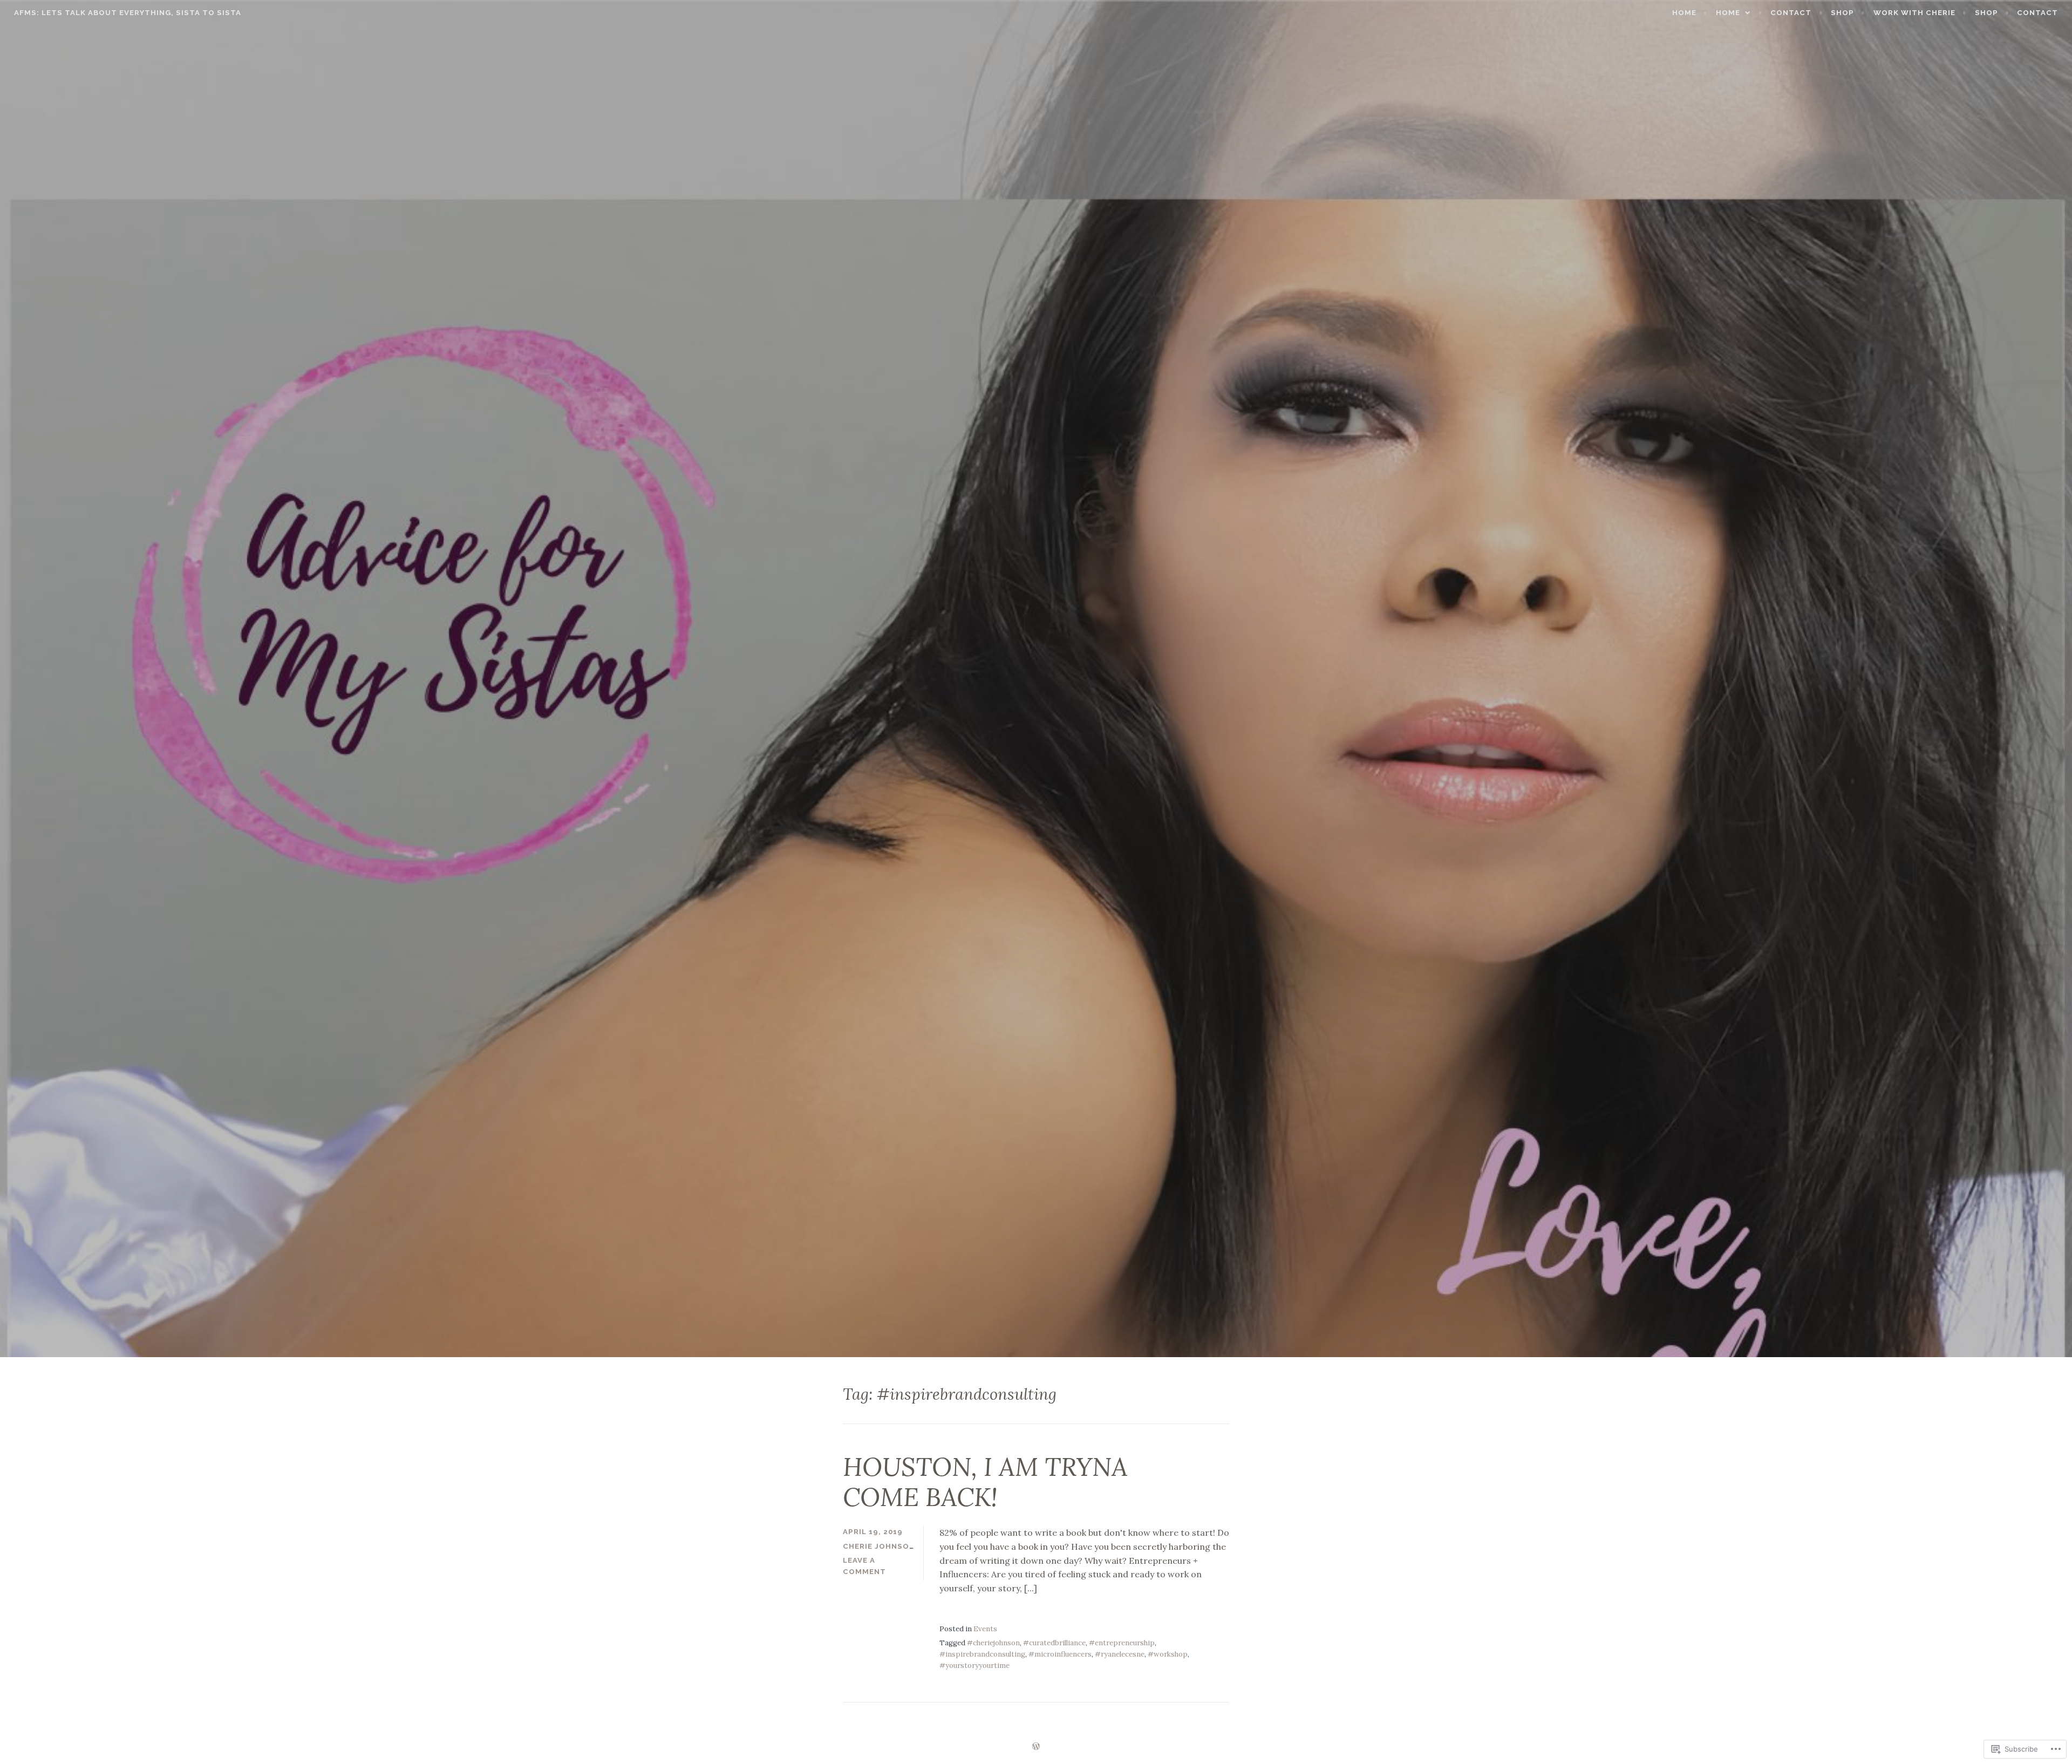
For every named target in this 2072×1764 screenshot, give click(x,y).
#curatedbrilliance (1054, 1643)
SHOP (1842, 13)
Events (985, 1629)
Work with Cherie (1914, 13)
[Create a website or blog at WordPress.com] (1036, 1747)
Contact (1791, 13)
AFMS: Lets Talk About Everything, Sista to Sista (128, 13)
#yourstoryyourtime (974, 1666)
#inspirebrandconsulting (982, 1654)
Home (1684, 13)
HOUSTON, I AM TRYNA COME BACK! (985, 1482)
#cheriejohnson (993, 1643)
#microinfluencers (1060, 1654)
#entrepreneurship (1122, 1643)
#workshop (1168, 1654)
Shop (1986, 13)
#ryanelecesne (1120, 1654)
